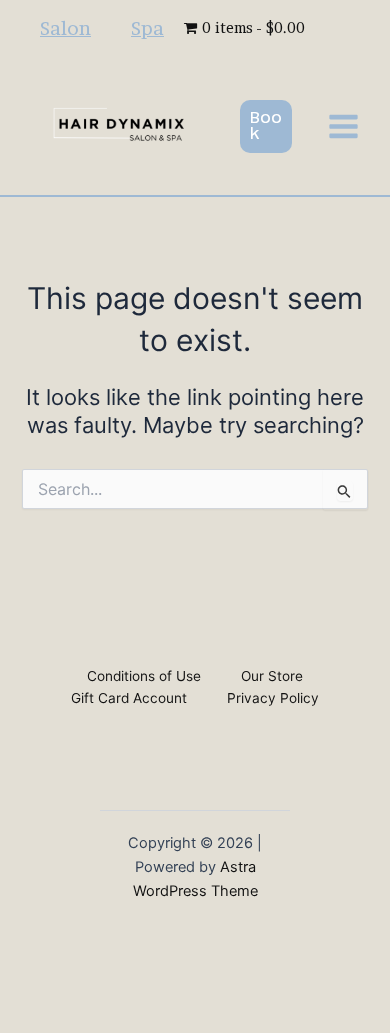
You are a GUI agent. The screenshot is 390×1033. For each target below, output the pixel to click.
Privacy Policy (273, 698)
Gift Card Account (129, 698)
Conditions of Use (144, 676)
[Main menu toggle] (343, 125)
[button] (266, 126)
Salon (65, 28)
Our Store (272, 676)
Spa (147, 28)
